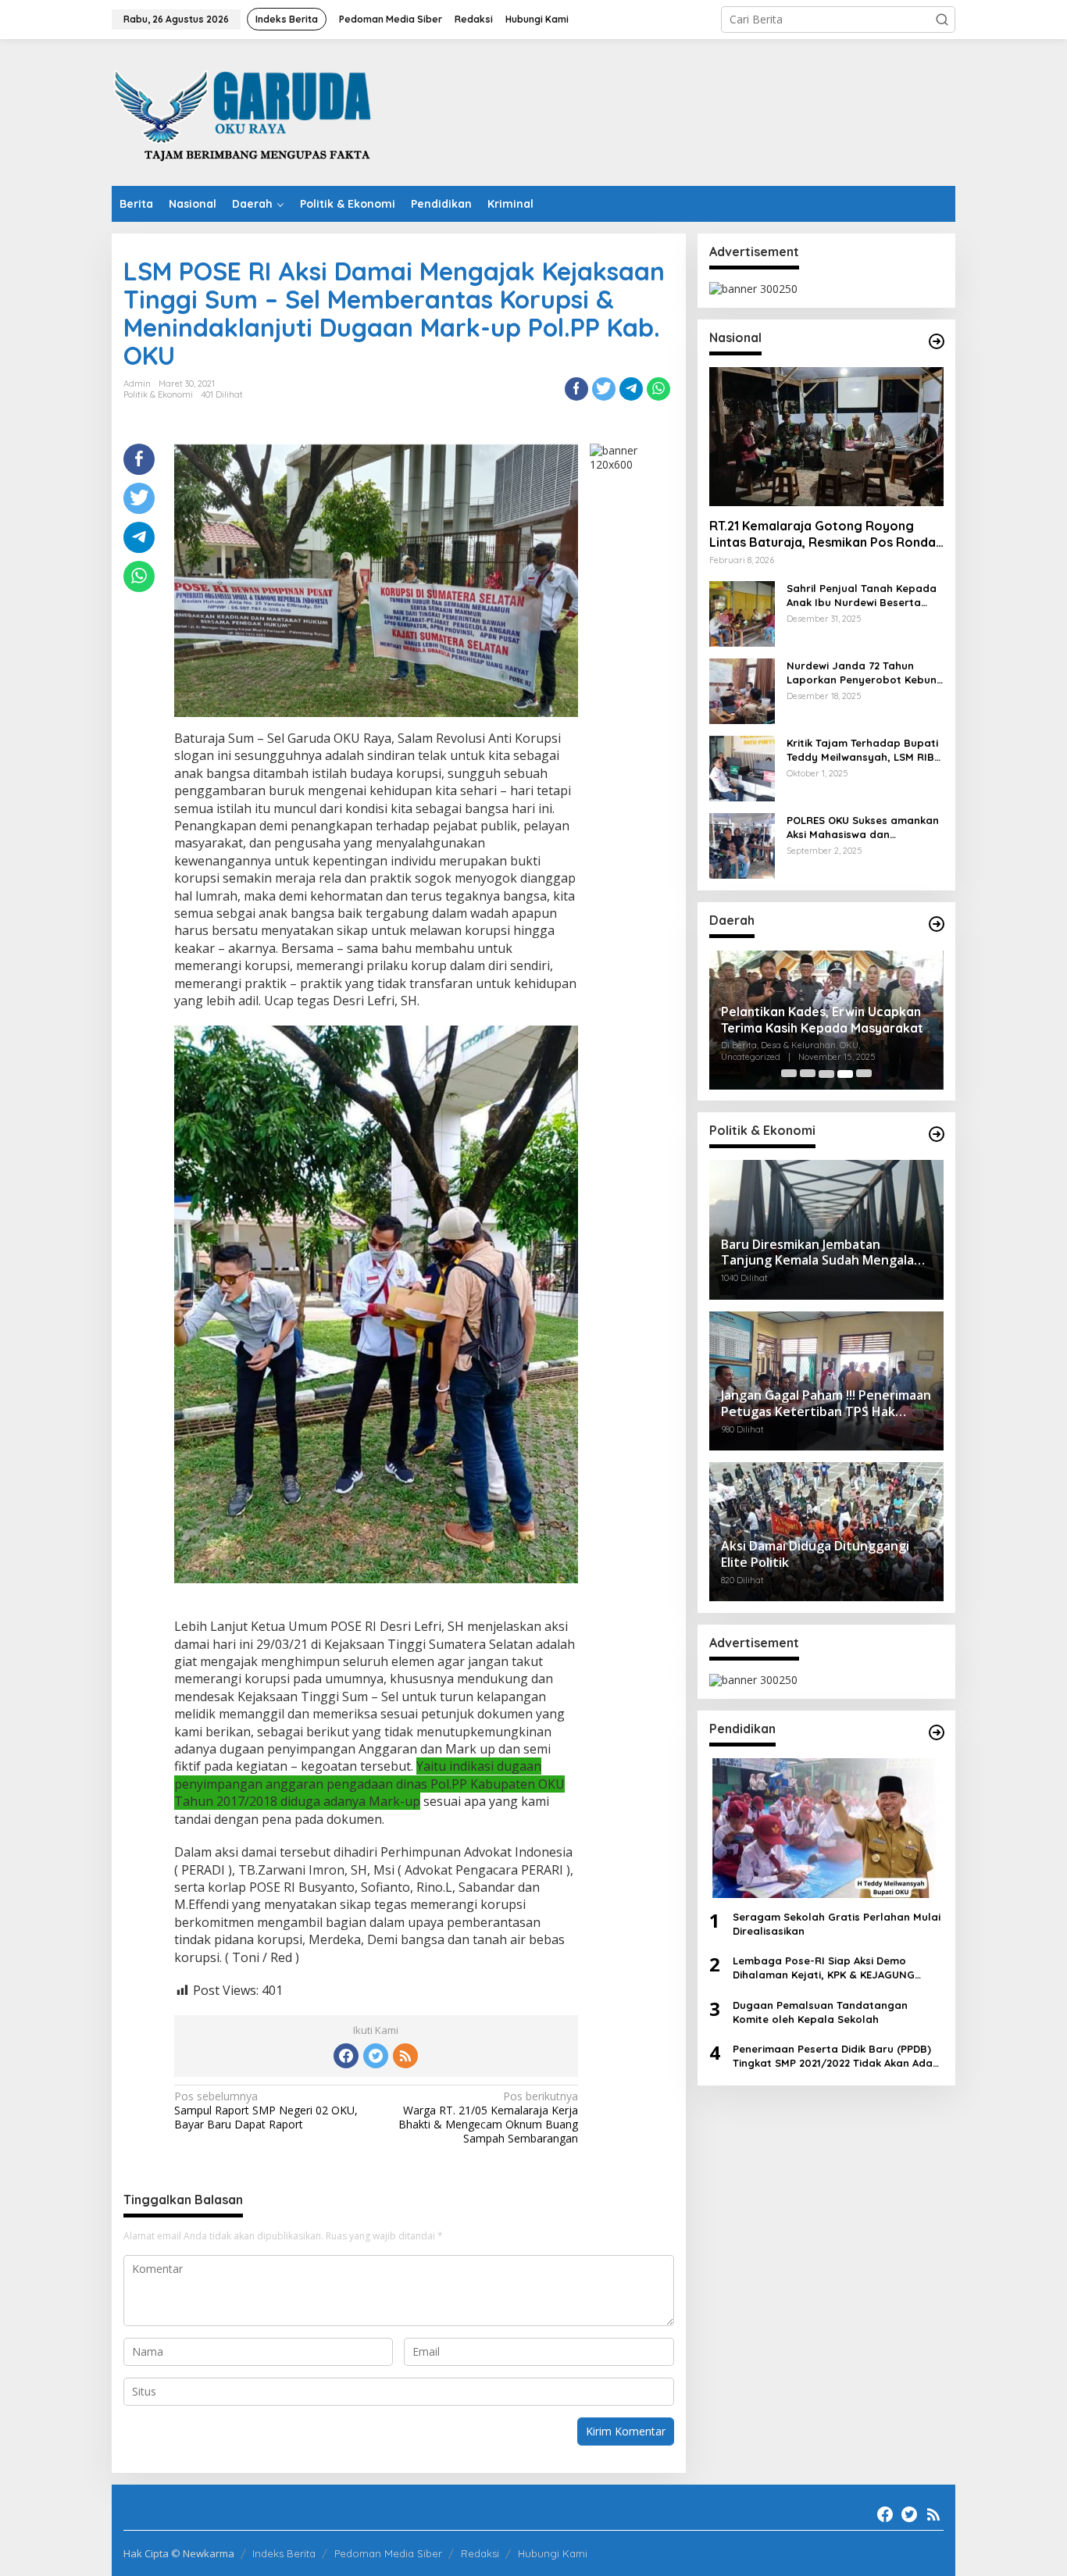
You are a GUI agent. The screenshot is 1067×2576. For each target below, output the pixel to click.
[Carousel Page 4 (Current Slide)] (845, 1074)
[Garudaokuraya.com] (245, 111)
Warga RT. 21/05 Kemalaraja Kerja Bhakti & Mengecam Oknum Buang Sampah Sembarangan (488, 2118)
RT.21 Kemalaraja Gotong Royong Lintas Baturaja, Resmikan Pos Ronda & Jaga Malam (823, 535)
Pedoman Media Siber (388, 2553)
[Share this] (576, 389)
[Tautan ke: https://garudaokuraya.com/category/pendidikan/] (937, 1732)
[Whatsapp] (658, 389)
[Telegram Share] (631, 389)
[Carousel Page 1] (789, 1074)
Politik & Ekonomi (158, 394)
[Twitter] (376, 2056)
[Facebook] (346, 2056)
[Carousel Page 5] (864, 1074)
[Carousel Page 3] (826, 1074)
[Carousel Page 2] (808, 1074)
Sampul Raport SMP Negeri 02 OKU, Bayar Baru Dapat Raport (266, 2110)
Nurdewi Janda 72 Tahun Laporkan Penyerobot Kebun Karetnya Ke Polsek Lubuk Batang (862, 674)
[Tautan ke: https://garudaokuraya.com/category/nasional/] (937, 341)
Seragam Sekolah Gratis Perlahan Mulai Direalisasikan (837, 1924)
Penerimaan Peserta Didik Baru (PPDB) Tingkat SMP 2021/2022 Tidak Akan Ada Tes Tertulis (833, 2057)
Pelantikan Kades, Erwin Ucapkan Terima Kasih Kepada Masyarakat (822, 1020)
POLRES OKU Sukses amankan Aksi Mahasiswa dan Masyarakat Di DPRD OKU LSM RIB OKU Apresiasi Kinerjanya (864, 828)
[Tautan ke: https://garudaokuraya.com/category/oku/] (937, 924)
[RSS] (405, 2056)
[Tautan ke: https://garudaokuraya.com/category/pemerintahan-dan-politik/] (937, 1134)
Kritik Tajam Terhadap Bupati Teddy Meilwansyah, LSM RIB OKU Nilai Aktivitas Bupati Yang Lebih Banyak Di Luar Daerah (862, 751)
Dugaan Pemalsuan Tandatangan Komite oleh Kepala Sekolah (820, 2012)
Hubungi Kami (553, 2553)
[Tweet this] (604, 389)
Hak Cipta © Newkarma (179, 2553)
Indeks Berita (284, 2553)
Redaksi (480, 2553)
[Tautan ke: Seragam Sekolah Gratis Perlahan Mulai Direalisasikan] (826, 1829)
